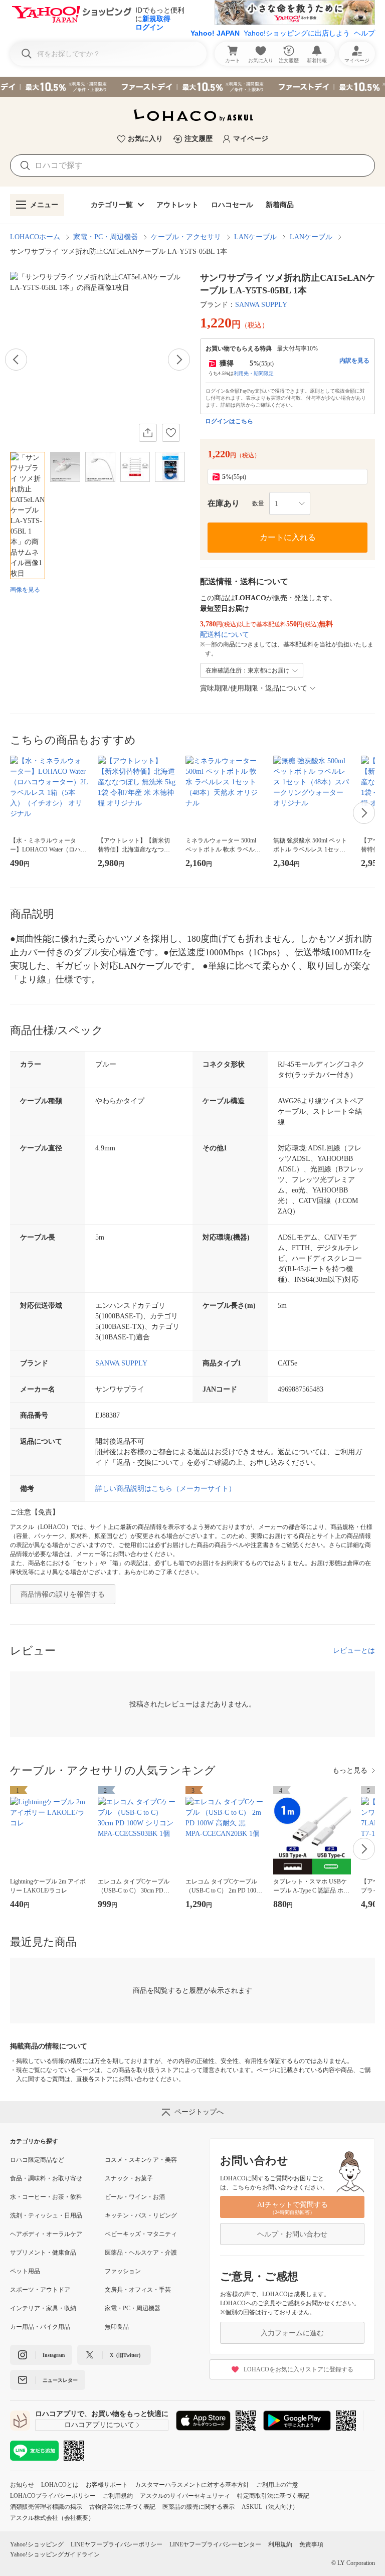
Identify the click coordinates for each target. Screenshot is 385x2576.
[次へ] (179, 360)
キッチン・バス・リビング (141, 2215)
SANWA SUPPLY (261, 305)
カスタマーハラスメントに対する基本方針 (192, 2485)
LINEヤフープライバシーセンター (215, 2544)
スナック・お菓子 (129, 2178)
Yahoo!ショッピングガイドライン (55, 2554)
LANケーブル (255, 237)
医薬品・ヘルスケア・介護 (141, 2253)
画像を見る (25, 590)
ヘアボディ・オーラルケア (46, 2234)
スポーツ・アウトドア (40, 2290)
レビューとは (354, 1651)
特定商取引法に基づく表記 (273, 2496)
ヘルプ (364, 33)
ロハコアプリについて (99, 2425)
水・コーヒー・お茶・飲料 (46, 2197)
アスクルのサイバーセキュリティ (185, 2496)
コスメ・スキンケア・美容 (141, 2160)
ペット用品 (25, 2271)
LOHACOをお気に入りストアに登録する (299, 2369)
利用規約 (280, 2544)
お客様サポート (107, 2485)
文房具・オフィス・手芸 (138, 2290)
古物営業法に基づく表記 (122, 2507)
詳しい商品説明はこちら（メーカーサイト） (165, 1489)
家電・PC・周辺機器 (106, 237)
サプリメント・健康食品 (43, 2253)
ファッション (123, 2271)
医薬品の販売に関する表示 (199, 2507)
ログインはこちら (229, 421)
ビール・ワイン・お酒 (135, 2197)
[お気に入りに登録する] (171, 433)
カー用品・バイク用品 (40, 2327)
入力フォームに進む (292, 2333)
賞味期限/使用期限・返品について (254, 688)
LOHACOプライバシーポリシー (53, 2496)
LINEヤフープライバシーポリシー (117, 2544)
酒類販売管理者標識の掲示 (46, 2507)
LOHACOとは (60, 2485)
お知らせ (22, 2485)
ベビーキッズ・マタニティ (141, 2234)
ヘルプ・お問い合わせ (292, 2234)
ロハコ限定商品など (37, 2160)
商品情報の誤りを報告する (63, 1594)
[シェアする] (148, 433)
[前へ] (16, 360)
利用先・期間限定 (254, 373)
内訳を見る (354, 361)
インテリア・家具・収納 (43, 2308)
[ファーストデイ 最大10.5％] (192, 87)
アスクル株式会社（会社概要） (52, 2518)
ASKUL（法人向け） (270, 2507)
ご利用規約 (118, 2496)
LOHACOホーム (35, 237)
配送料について (225, 635)
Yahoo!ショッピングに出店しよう (297, 33)
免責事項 (311, 2544)
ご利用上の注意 (277, 2485)
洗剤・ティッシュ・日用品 (46, 2215)
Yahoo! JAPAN (215, 33)
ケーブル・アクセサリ (186, 237)
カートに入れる (288, 537)
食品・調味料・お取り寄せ (46, 2178)
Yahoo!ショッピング (37, 2544)
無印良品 (117, 2327)
